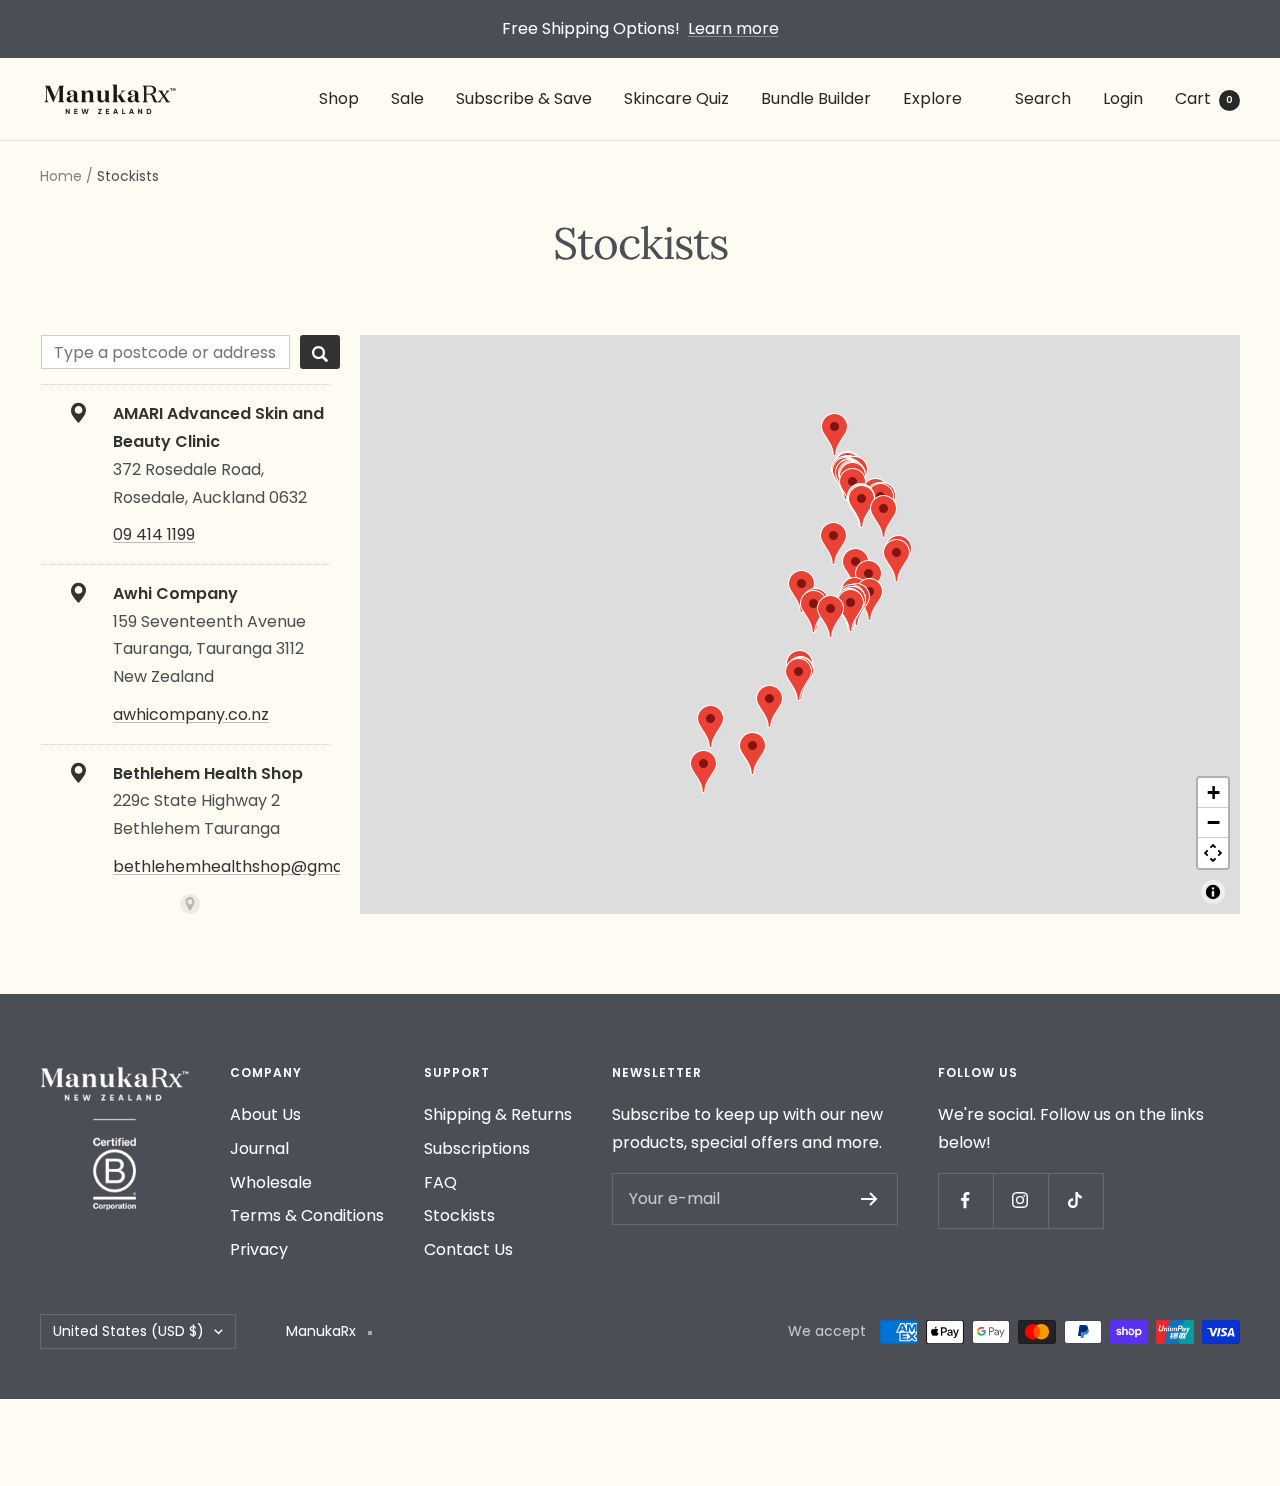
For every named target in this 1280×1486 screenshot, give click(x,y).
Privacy (259, 1249)
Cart (1204, 98)
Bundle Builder (816, 98)
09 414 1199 (154, 534)
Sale (407, 98)
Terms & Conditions (307, 1215)
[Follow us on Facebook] (965, 1200)
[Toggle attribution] (1213, 892)
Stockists (459, 1215)
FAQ (440, 1182)
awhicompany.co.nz (191, 714)
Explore (932, 98)
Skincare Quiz (676, 98)
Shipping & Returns (498, 1114)
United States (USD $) (128, 1331)
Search (1043, 98)
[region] (800, 624)
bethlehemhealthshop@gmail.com (251, 866)
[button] (830, 616)
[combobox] (165, 352)
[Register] (869, 1199)
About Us (265, 1114)
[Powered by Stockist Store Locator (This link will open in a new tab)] (190, 904)
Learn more (733, 28)
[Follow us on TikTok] (1075, 1200)
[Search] (320, 352)
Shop (339, 98)
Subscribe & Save (524, 98)
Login (1123, 98)
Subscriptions (477, 1148)
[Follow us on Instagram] (1020, 1200)
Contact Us (468, 1249)
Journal (259, 1148)
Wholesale (271, 1182)
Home (61, 176)
